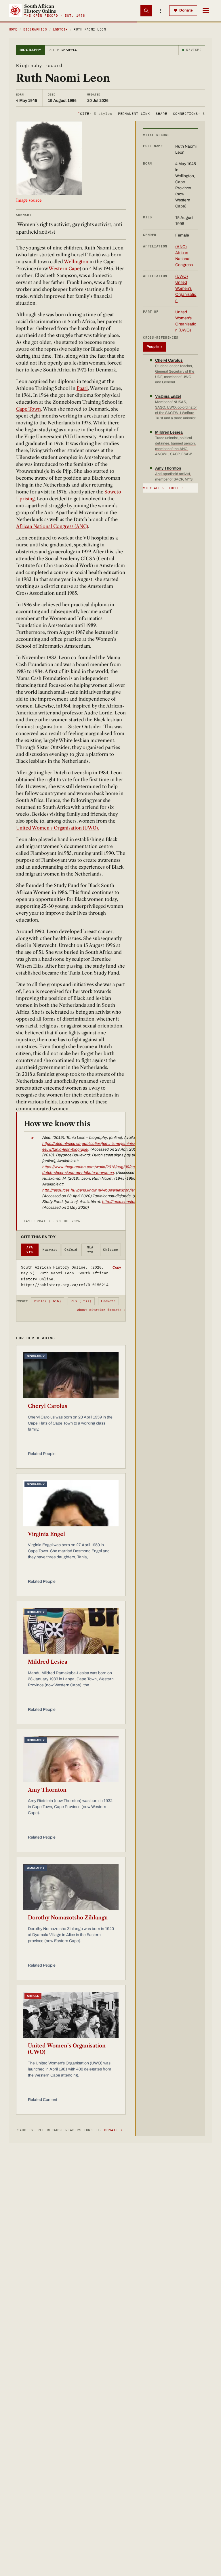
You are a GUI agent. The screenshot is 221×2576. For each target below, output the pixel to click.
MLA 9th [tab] (90, 1250)
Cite (95, 114)
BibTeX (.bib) (48, 1301)
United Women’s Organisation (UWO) (67, 2049)
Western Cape (64, 268)
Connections (189, 114)
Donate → (113, 2130)
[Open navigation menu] (206, 11)
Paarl (82, 388)
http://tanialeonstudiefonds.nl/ (129, 1202)
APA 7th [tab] (30, 1250)
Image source (29, 200)
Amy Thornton (47, 1790)
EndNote (108, 1301)
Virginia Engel (46, 1534)
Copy (117, 1267)
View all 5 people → (163, 488)
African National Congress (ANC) (52, 526)
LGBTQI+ (60, 29)
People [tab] (154, 347)
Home (13, 29)
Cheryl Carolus (47, 1406)
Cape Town (28, 409)
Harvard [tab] (50, 1250)
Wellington (76, 262)
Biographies (35, 29)
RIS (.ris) (81, 1301)
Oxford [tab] (71, 1250)
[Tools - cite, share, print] (161, 11)
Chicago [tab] (110, 1250)
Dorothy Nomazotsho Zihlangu (68, 1918)
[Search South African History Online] (146, 11)
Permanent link (134, 114)
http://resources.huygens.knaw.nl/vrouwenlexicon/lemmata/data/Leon (104, 1190)
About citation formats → (101, 1310)
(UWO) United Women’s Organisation (186, 288)
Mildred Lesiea (48, 1662)
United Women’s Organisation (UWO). (58, 828)
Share (161, 114)
